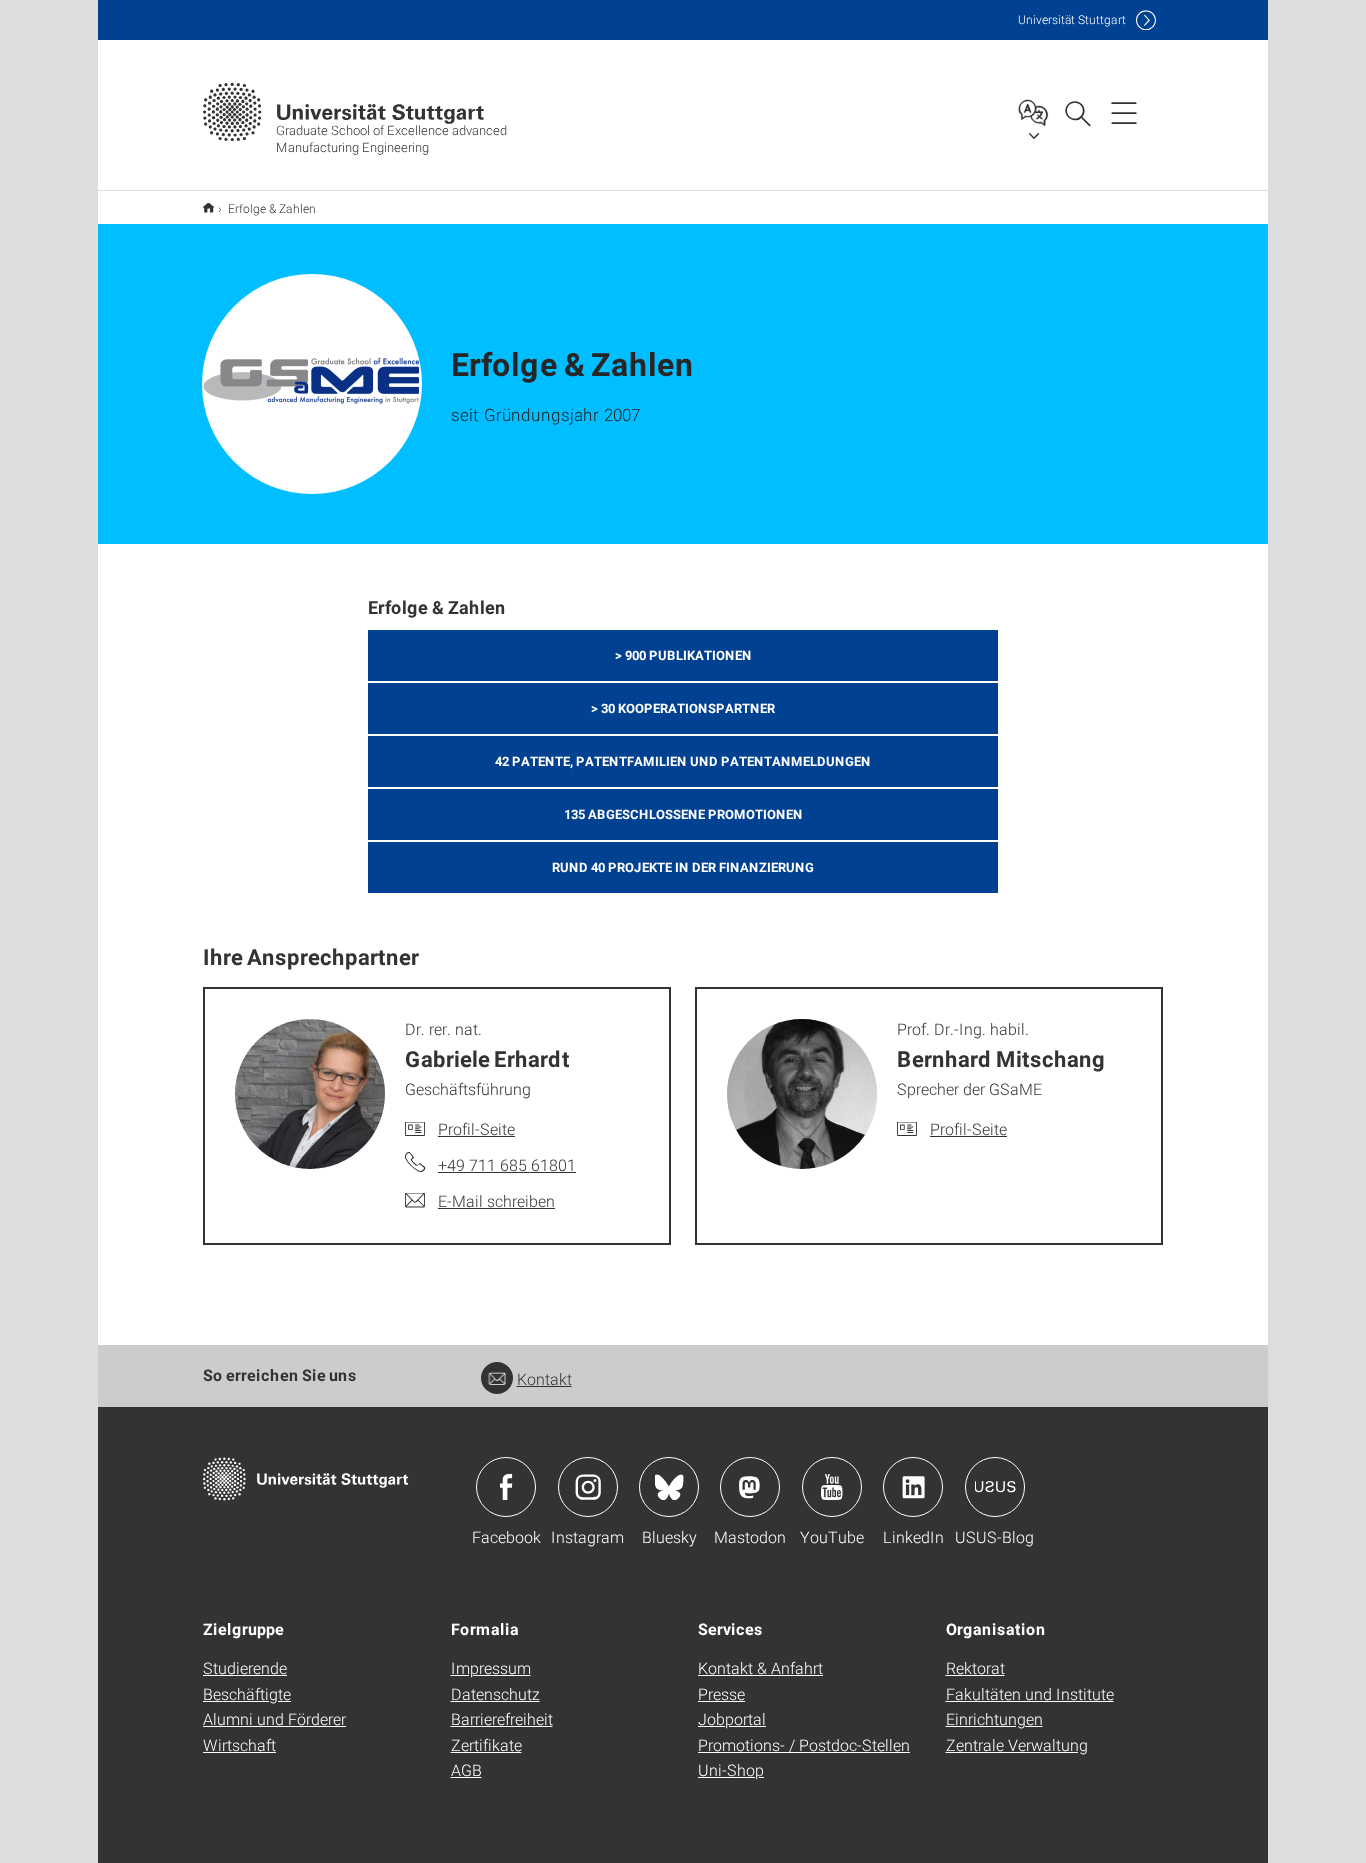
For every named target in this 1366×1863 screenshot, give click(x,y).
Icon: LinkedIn (913, 1487)
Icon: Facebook (506, 1487)
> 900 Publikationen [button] (683, 655)
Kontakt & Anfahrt (760, 1667)
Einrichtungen (994, 1718)
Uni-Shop (731, 1769)
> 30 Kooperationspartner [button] (683, 708)
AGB (466, 1769)
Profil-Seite (476, 1128)
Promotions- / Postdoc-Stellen (804, 1744)
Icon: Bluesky (669, 1487)
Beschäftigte (247, 1693)
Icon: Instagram (588, 1487)
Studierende (245, 1667)
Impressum (491, 1667)
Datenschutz (495, 1693)
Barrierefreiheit (502, 1718)
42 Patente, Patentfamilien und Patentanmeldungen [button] (683, 761)
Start (208, 207)
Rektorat (975, 1667)
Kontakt (544, 1378)
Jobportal (732, 1718)
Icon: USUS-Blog (995, 1487)
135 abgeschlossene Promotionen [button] (683, 814)
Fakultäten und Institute (1030, 1693)
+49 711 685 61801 (507, 1164)
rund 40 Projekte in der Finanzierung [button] (683, 867)
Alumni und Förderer (274, 1718)
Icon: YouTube (832, 1487)
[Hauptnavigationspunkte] (1124, 112)
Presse (721, 1693)
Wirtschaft (239, 1744)
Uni (1072, 19)
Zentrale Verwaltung (1017, 1744)
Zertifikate (486, 1744)
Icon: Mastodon (750, 1487)
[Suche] (1077, 112)
